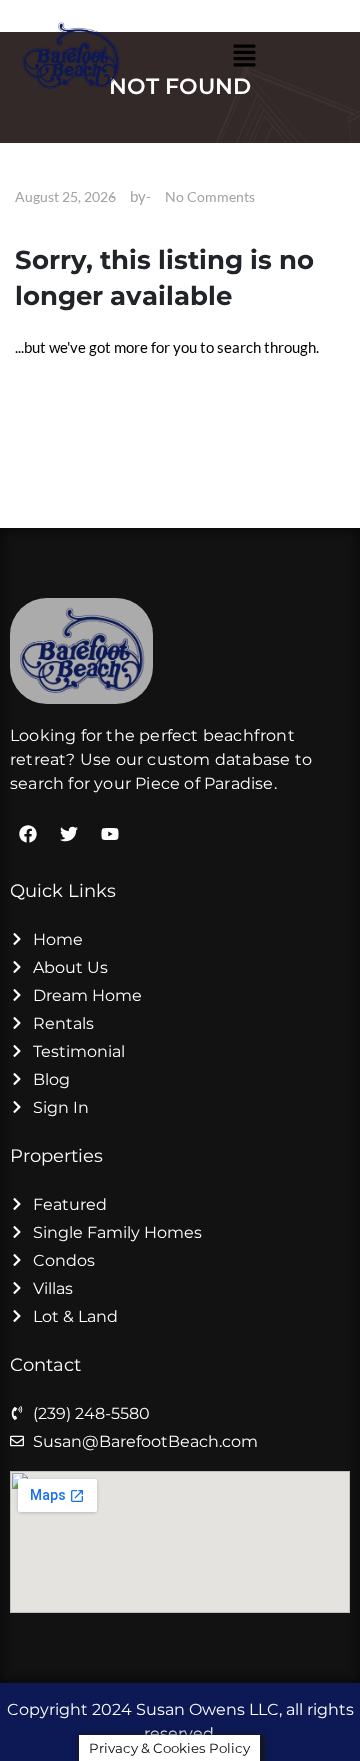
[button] (244, 56)
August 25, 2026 (65, 196)
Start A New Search (92, 398)
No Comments (210, 196)
